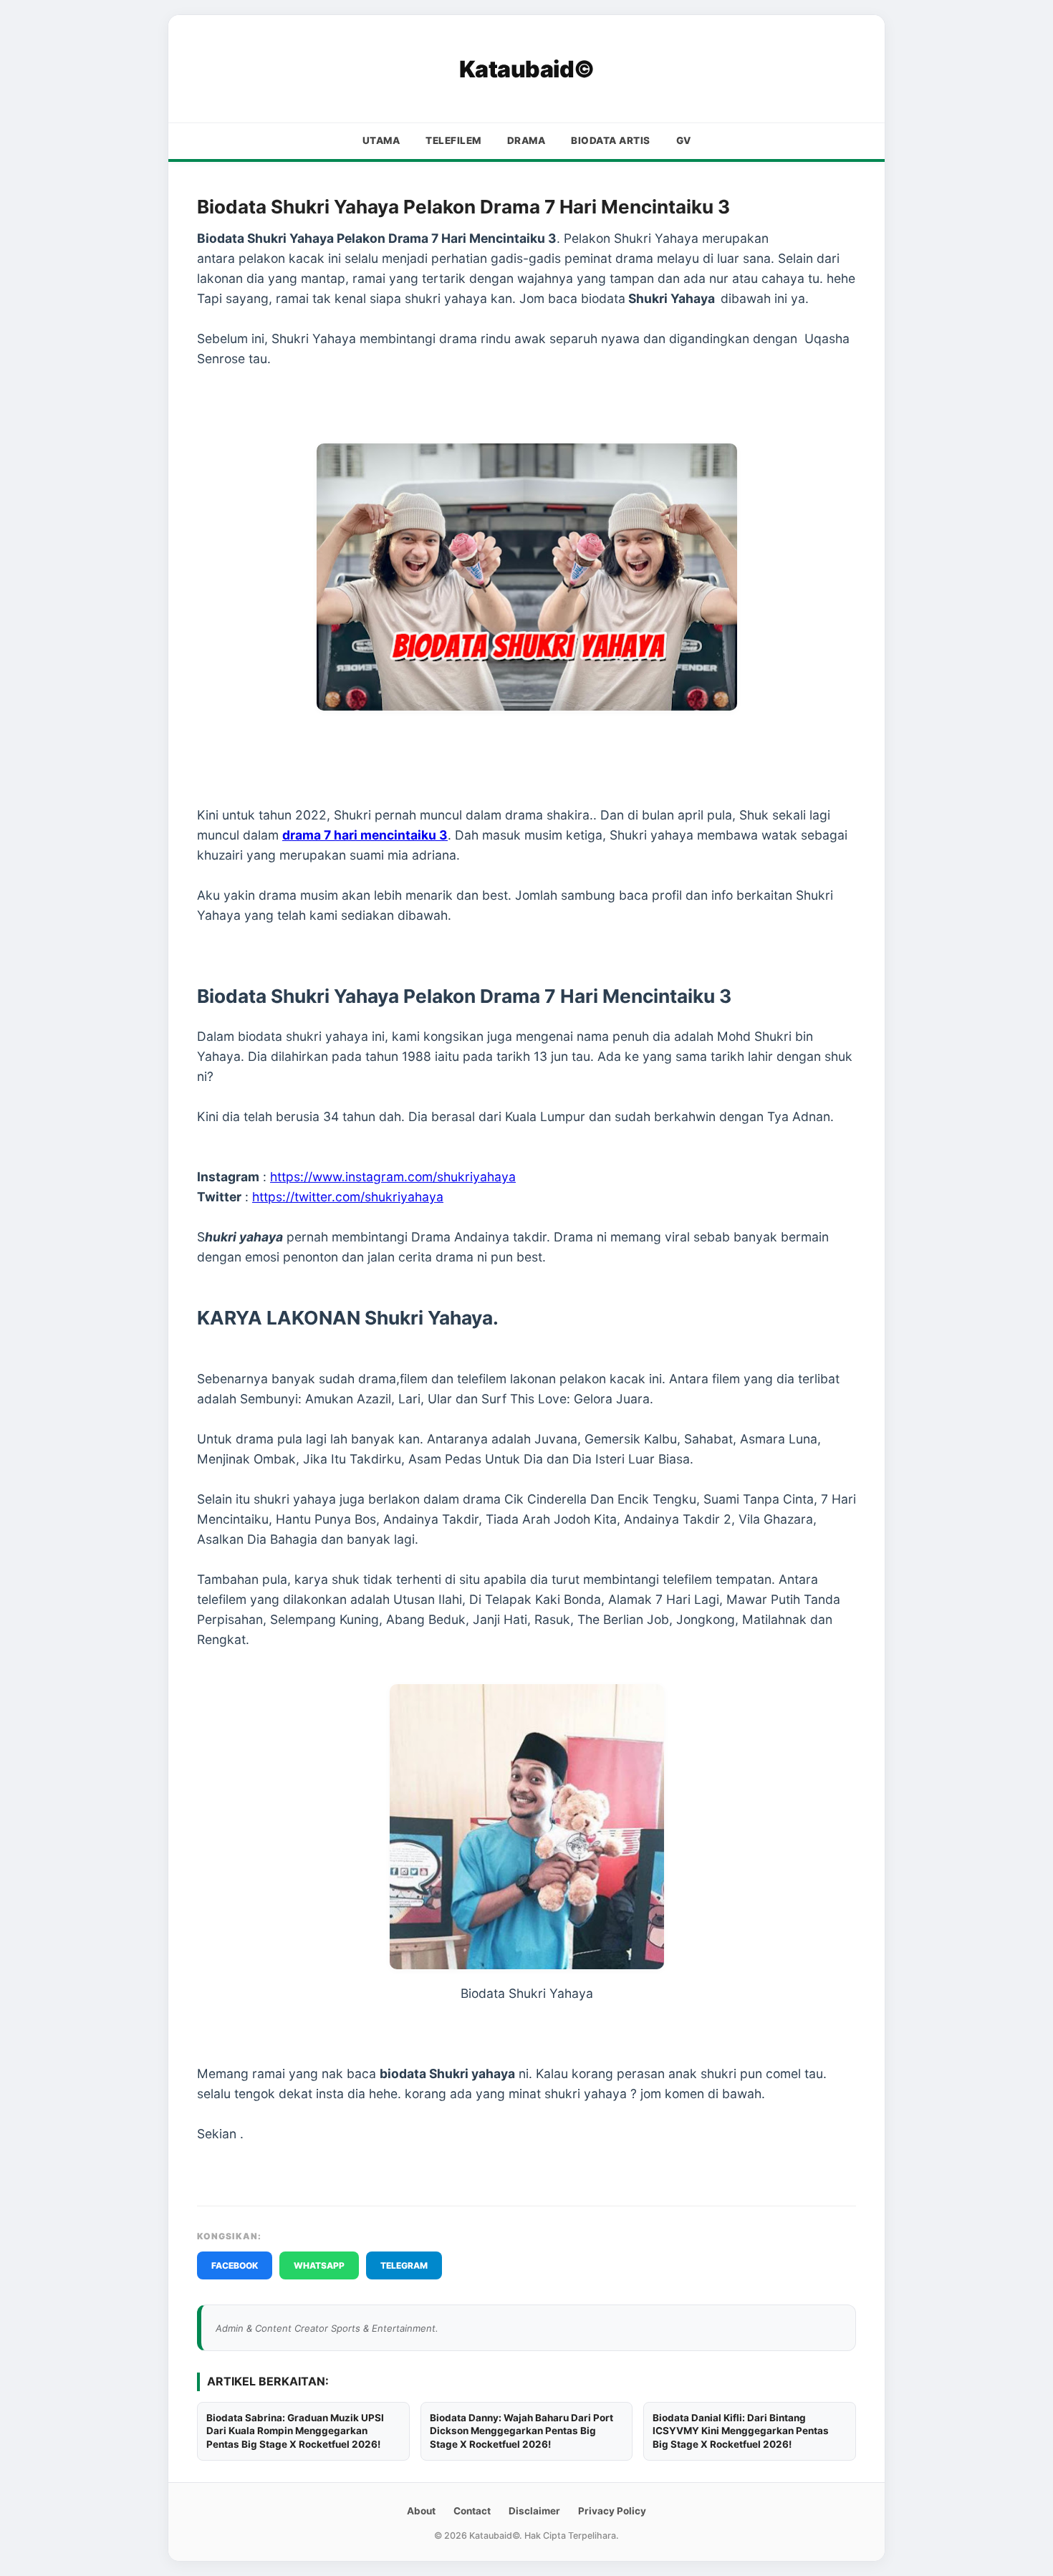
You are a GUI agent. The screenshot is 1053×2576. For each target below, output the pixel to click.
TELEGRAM (404, 2265)
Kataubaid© (527, 69)
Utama (381, 140)
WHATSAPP (319, 2265)
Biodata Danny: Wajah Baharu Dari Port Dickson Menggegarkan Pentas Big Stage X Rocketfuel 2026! (521, 2431)
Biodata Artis (611, 140)
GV (684, 140)
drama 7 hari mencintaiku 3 (365, 835)
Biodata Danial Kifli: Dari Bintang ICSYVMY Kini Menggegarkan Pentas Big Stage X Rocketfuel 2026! (741, 2431)
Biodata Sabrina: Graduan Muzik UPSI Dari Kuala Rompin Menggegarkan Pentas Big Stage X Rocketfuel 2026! (295, 2431)
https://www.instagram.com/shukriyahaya (393, 1177)
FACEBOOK (235, 2265)
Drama (526, 140)
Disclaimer (534, 2511)
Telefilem (453, 140)
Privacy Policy (612, 2511)
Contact (472, 2511)
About (421, 2511)
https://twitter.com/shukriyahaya (348, 1197)
